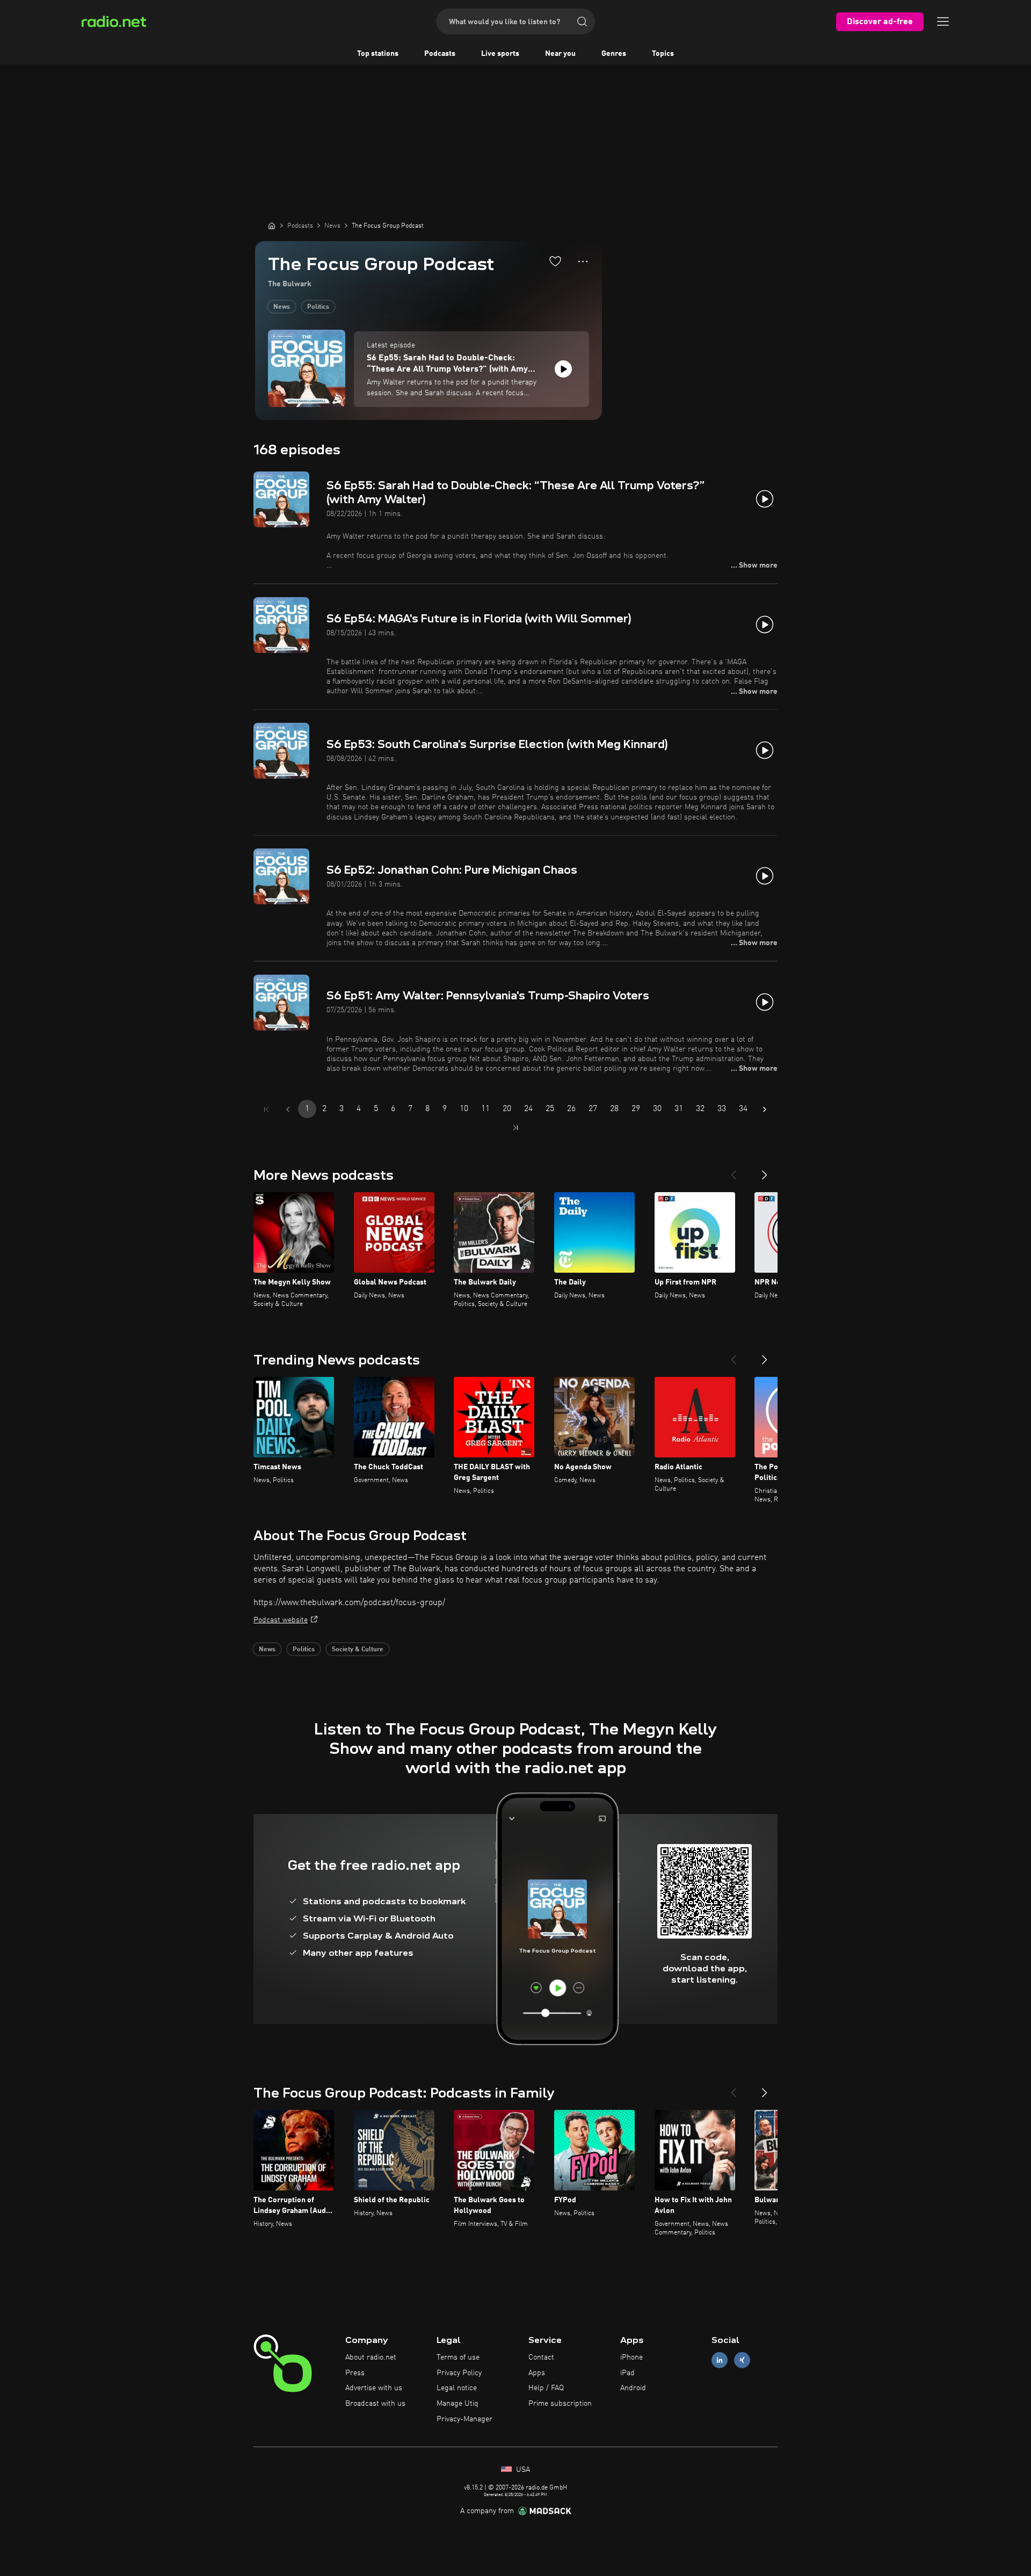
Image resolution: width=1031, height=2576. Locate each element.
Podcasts (440, 54)
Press (355, 2373)
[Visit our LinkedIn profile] (720, 2360)
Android (633, 2388)
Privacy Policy (459, 2373)
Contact (541, 2357)
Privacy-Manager (464, 2419)
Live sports (500, 54)
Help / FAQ (546, 2388)
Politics (318, 307)
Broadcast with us (375, 2404)
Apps (537, 2373)
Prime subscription (560, 2404)
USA (522, 2470)
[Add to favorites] (555, 261)
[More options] (583, 262)
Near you (560, 54)
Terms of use (458, 2357)
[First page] (266, 1109)
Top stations (378, 54)
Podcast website (281, 1620)
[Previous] (734, 1171)
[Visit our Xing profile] (742, 2360)
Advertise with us (374, 2388)
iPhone (631, 2357)
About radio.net (371, 2357)
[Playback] (563, 369)
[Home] (272, 226)
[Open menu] (943, 21)
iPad (627, 2373)
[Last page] (515, 1128)
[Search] (582, 21)
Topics (663, 54)
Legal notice (457, 2388)
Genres (614, 54)
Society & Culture (358, 1650)
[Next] (765, 1171)
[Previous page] (288, 1109)
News (282, 307)
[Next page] (765, 1109)
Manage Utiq (458, 2404)
